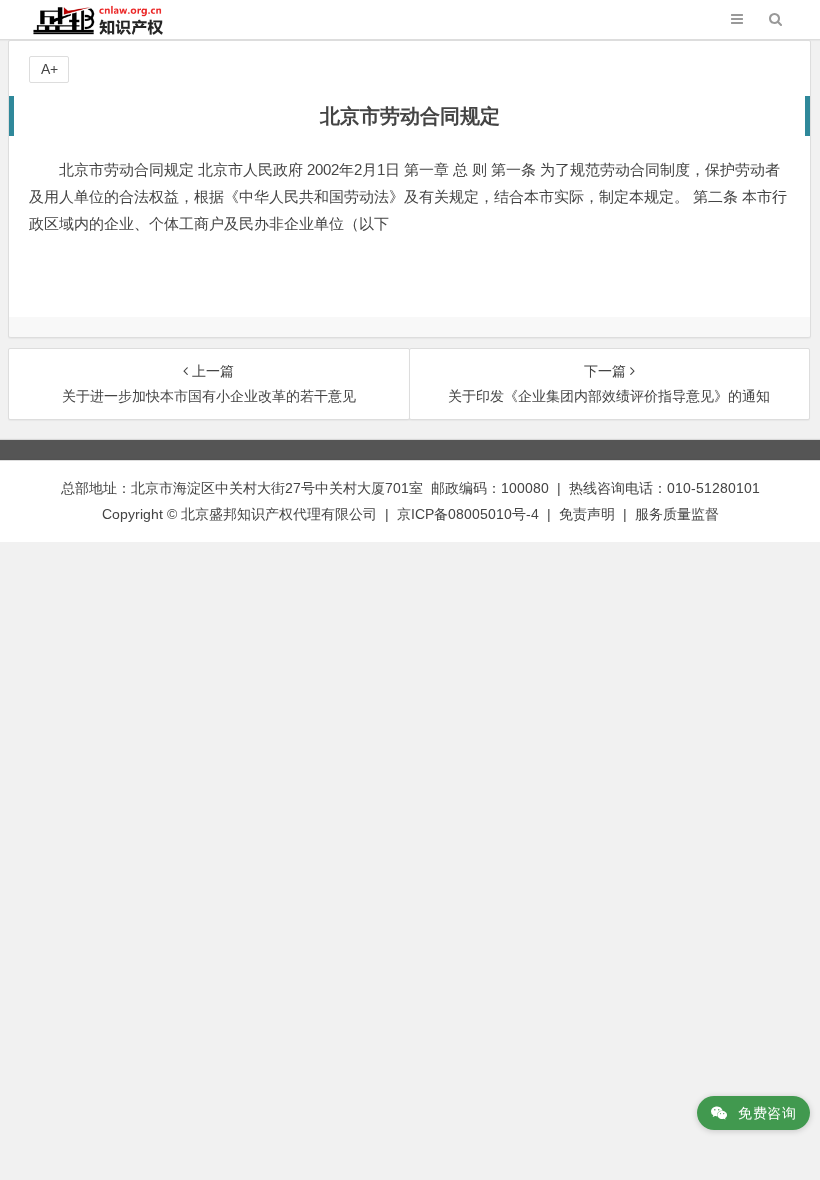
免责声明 (587, 514)
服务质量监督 (677, 514)
